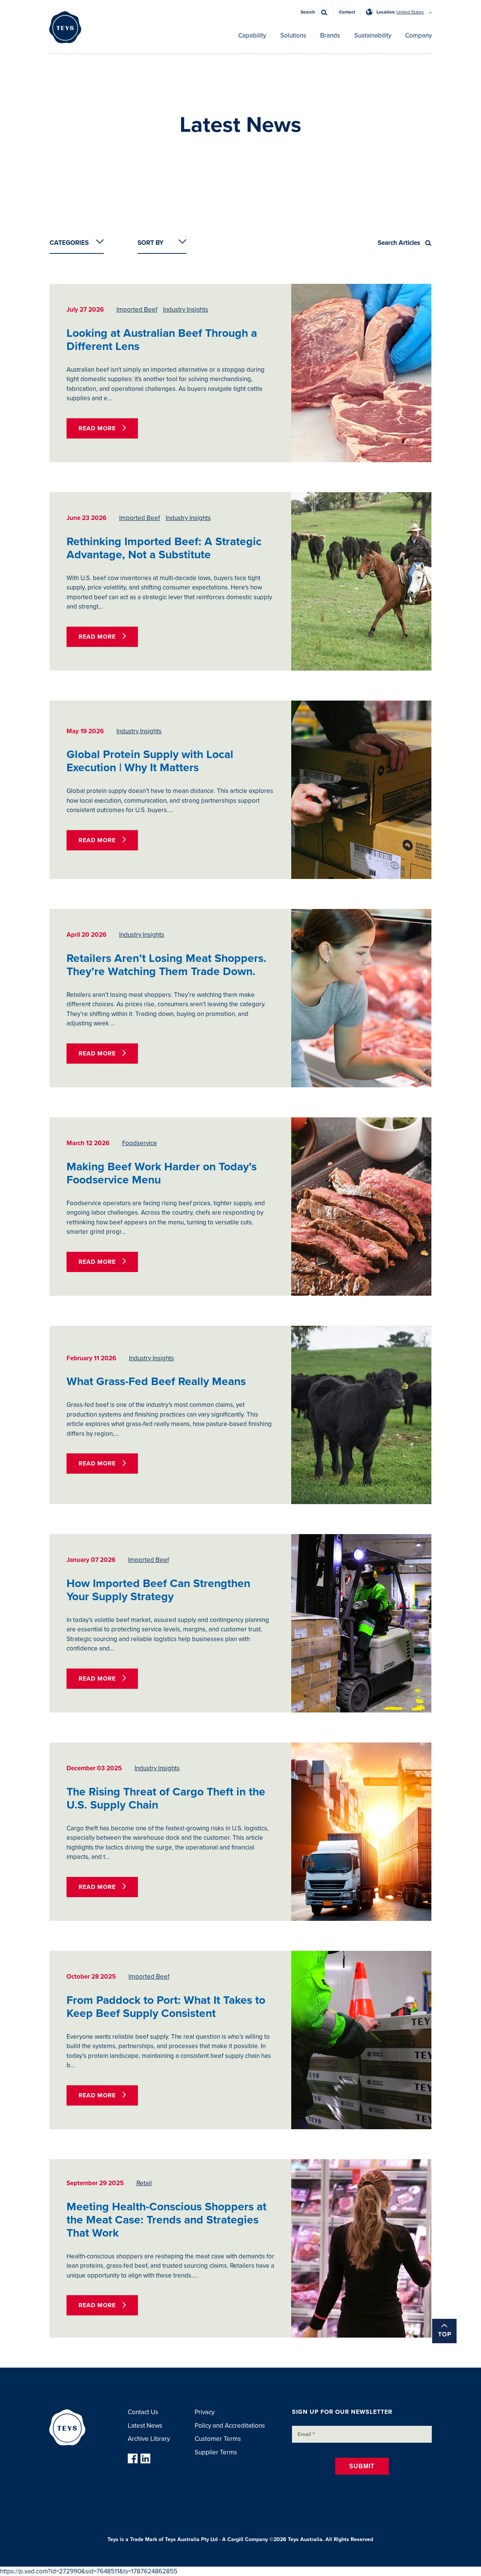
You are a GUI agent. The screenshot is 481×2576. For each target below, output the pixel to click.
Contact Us (143, 2412)
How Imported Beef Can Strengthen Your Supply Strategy (158, 1590)
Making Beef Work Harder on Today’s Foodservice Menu (162, 1173)
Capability (252, 35)
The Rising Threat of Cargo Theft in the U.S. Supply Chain (166, 1798)
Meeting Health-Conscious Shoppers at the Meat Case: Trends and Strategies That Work (166, 2220)
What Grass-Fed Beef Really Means (156, 1381)
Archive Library (149, 2439)
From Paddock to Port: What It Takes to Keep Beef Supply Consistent (166, 2007)
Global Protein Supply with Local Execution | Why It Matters (150, 761)
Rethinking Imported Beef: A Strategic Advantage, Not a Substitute (164, 548)
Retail (144, 2183)
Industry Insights (186, 310)
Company (418, 35)
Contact (347, 12)
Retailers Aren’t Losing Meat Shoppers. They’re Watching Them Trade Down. (166, 965)
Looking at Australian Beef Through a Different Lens (162, 340)
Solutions (293, 35)
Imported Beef (137, 310)
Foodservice (140, 1143)
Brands (330, 35)
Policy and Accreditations (230, 2426)
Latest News (145, 2426)
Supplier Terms (216, 2452)
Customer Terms (218, 2439)
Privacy (205, 2412)
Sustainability (373, 35)
